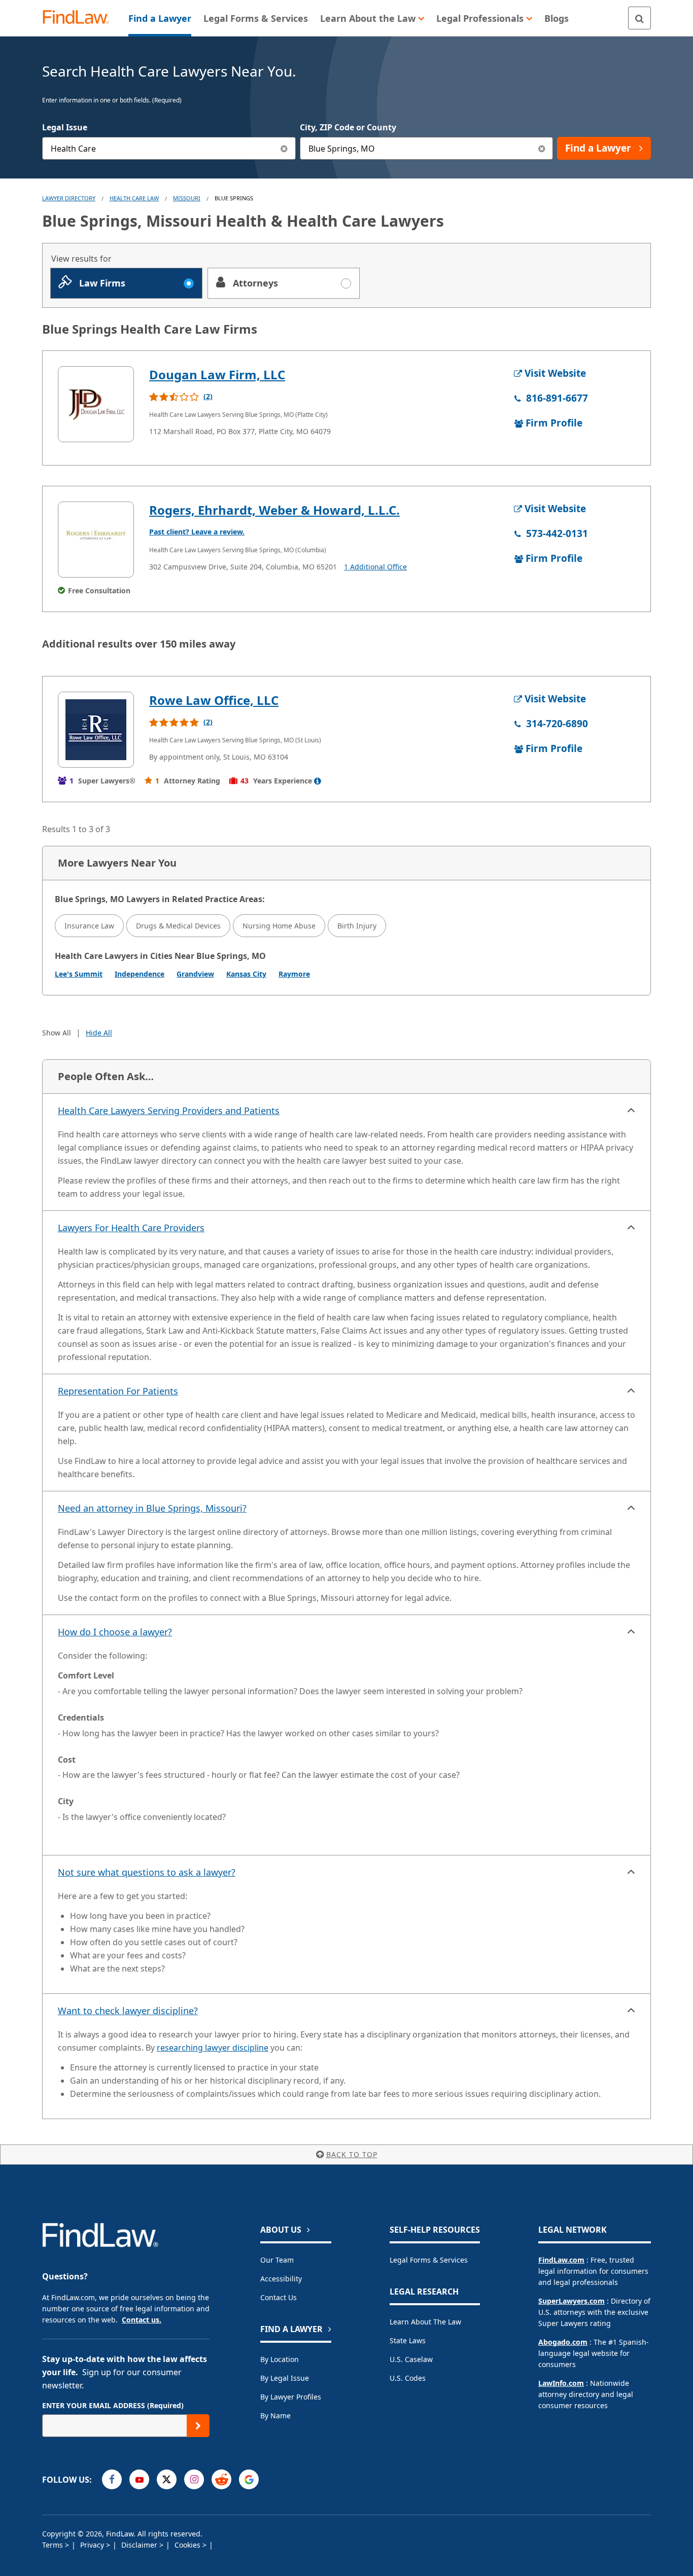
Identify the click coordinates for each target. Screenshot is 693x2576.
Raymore (294, 974)
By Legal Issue (285, 2378)
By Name (275, 2416)
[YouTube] (139, 2479)
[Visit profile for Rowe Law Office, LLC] (96, 730)
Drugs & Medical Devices (178, 926)
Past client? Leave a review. (197, 532)
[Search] (639, 18)
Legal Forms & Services (429, 2260)
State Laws (408, 2340)
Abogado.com (563, 2342)
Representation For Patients (118, 1391)
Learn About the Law (425, 2322)
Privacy (93, 2545)
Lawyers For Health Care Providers (131, 1228)
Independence (140, 974)
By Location (280, 2359)
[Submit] (198, 2426)
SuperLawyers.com (571, 2301)
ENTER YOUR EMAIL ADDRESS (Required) (113, 2405)
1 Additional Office (375, 567)
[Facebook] (112, 2479)
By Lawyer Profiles (291, 2397)
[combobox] (169, 148)
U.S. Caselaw (411, 2359)
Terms (54, 2545)
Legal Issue (65, 127)
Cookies (188, 2545)
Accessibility (281, 2279)
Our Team (277, 2260)
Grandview (195, 974)
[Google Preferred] (249, 2479)
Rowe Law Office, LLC (214, 700)
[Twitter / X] (167, 2479)
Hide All (99, 1033)
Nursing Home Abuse (279, 926)
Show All (57, 1033)
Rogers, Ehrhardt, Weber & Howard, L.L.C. (274, 510)
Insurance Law (89, 926)
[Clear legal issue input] (284, 148)
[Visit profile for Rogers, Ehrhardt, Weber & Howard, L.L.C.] (96, 540)
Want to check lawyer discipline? (128, 2011)
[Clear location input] (542, 148)
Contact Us (279, 2297)
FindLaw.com (561, 2260)
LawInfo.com (561, 2383)
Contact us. (142, 2320)
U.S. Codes (408, 2378)
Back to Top (352, 2154)
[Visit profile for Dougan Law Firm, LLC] (96, 404)
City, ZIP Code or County (348, 127)
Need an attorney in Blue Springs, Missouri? (152, 1508)
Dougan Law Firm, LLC (217, 374)
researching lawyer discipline (213, 2048)
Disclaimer (140, 2545)
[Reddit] (221, 2479)
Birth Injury (357, 926)
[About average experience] (318, 781)
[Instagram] (194, 2479)
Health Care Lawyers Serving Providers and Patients (169, 1111)
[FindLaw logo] (80, 18)
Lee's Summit (79, 974)
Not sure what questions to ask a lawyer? (147, 1872)
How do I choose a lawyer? (115, 1632)
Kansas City (246, 974)
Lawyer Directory (69, 198)
